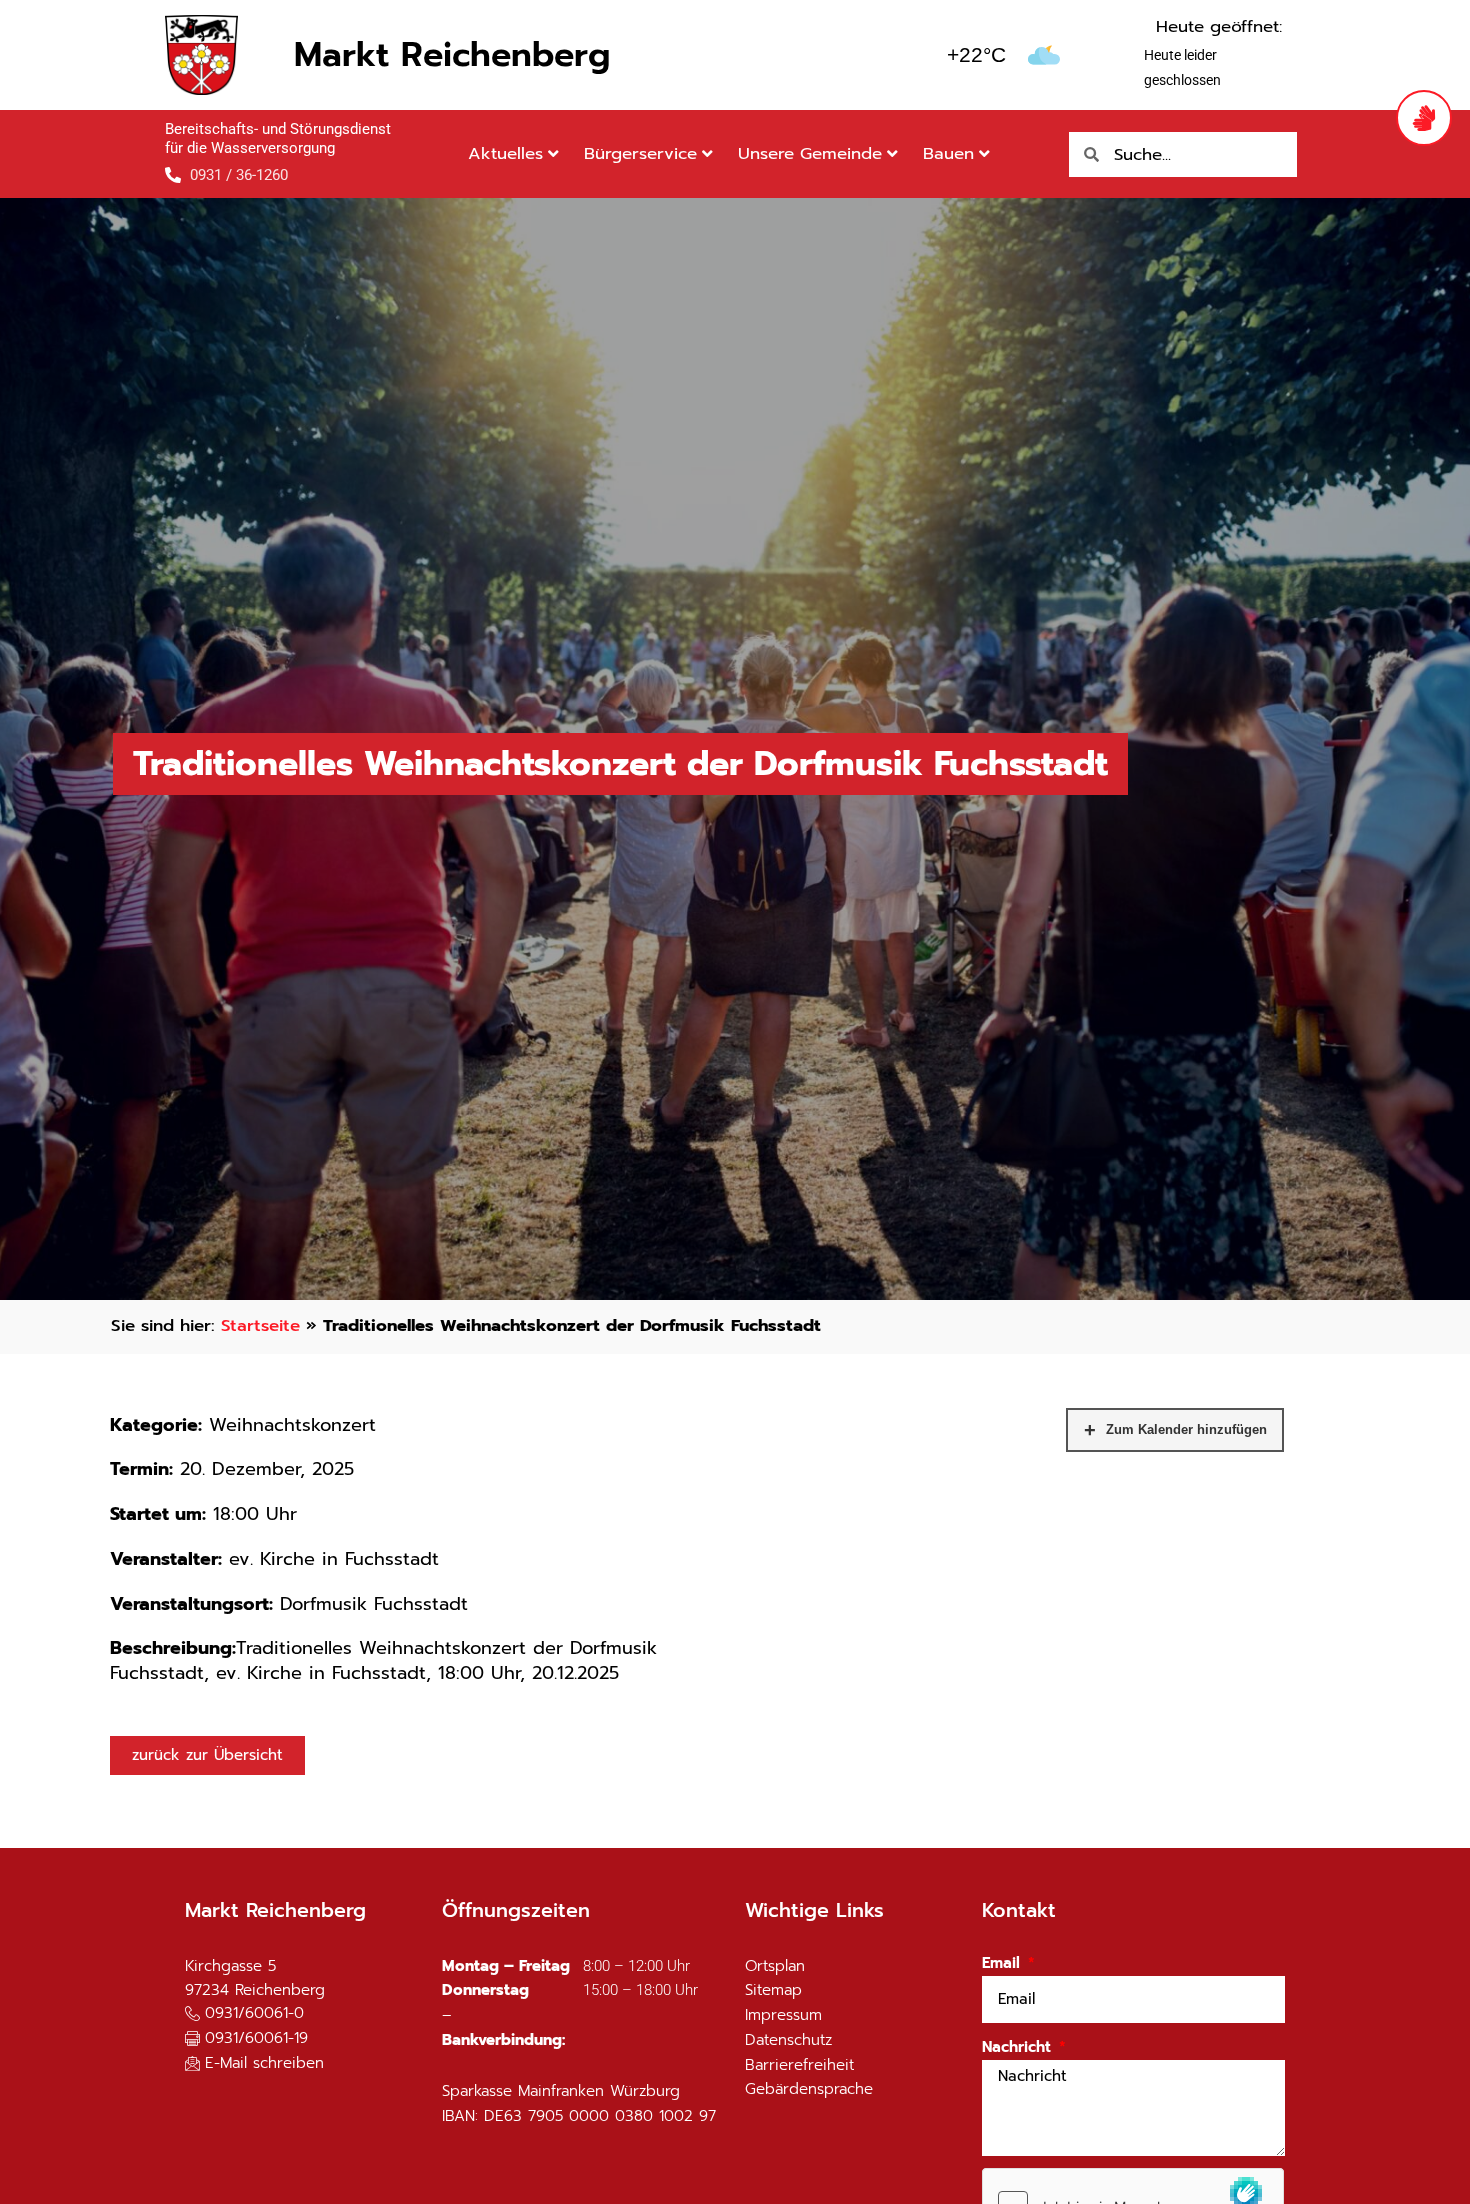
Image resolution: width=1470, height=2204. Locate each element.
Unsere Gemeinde (810, 153)
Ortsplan (775, 1966)
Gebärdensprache (809, 2089)
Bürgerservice (640, 153)
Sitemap (773, 1990)
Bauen (948, 153)
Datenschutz (788, 2040)
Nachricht (1019, 2047)
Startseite (260, 1325)
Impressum (783, 2015)
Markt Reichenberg (452, 54)
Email (1003, 1963)
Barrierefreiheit (799, 2065)
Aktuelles (505, 153)
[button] (246, 2039)
